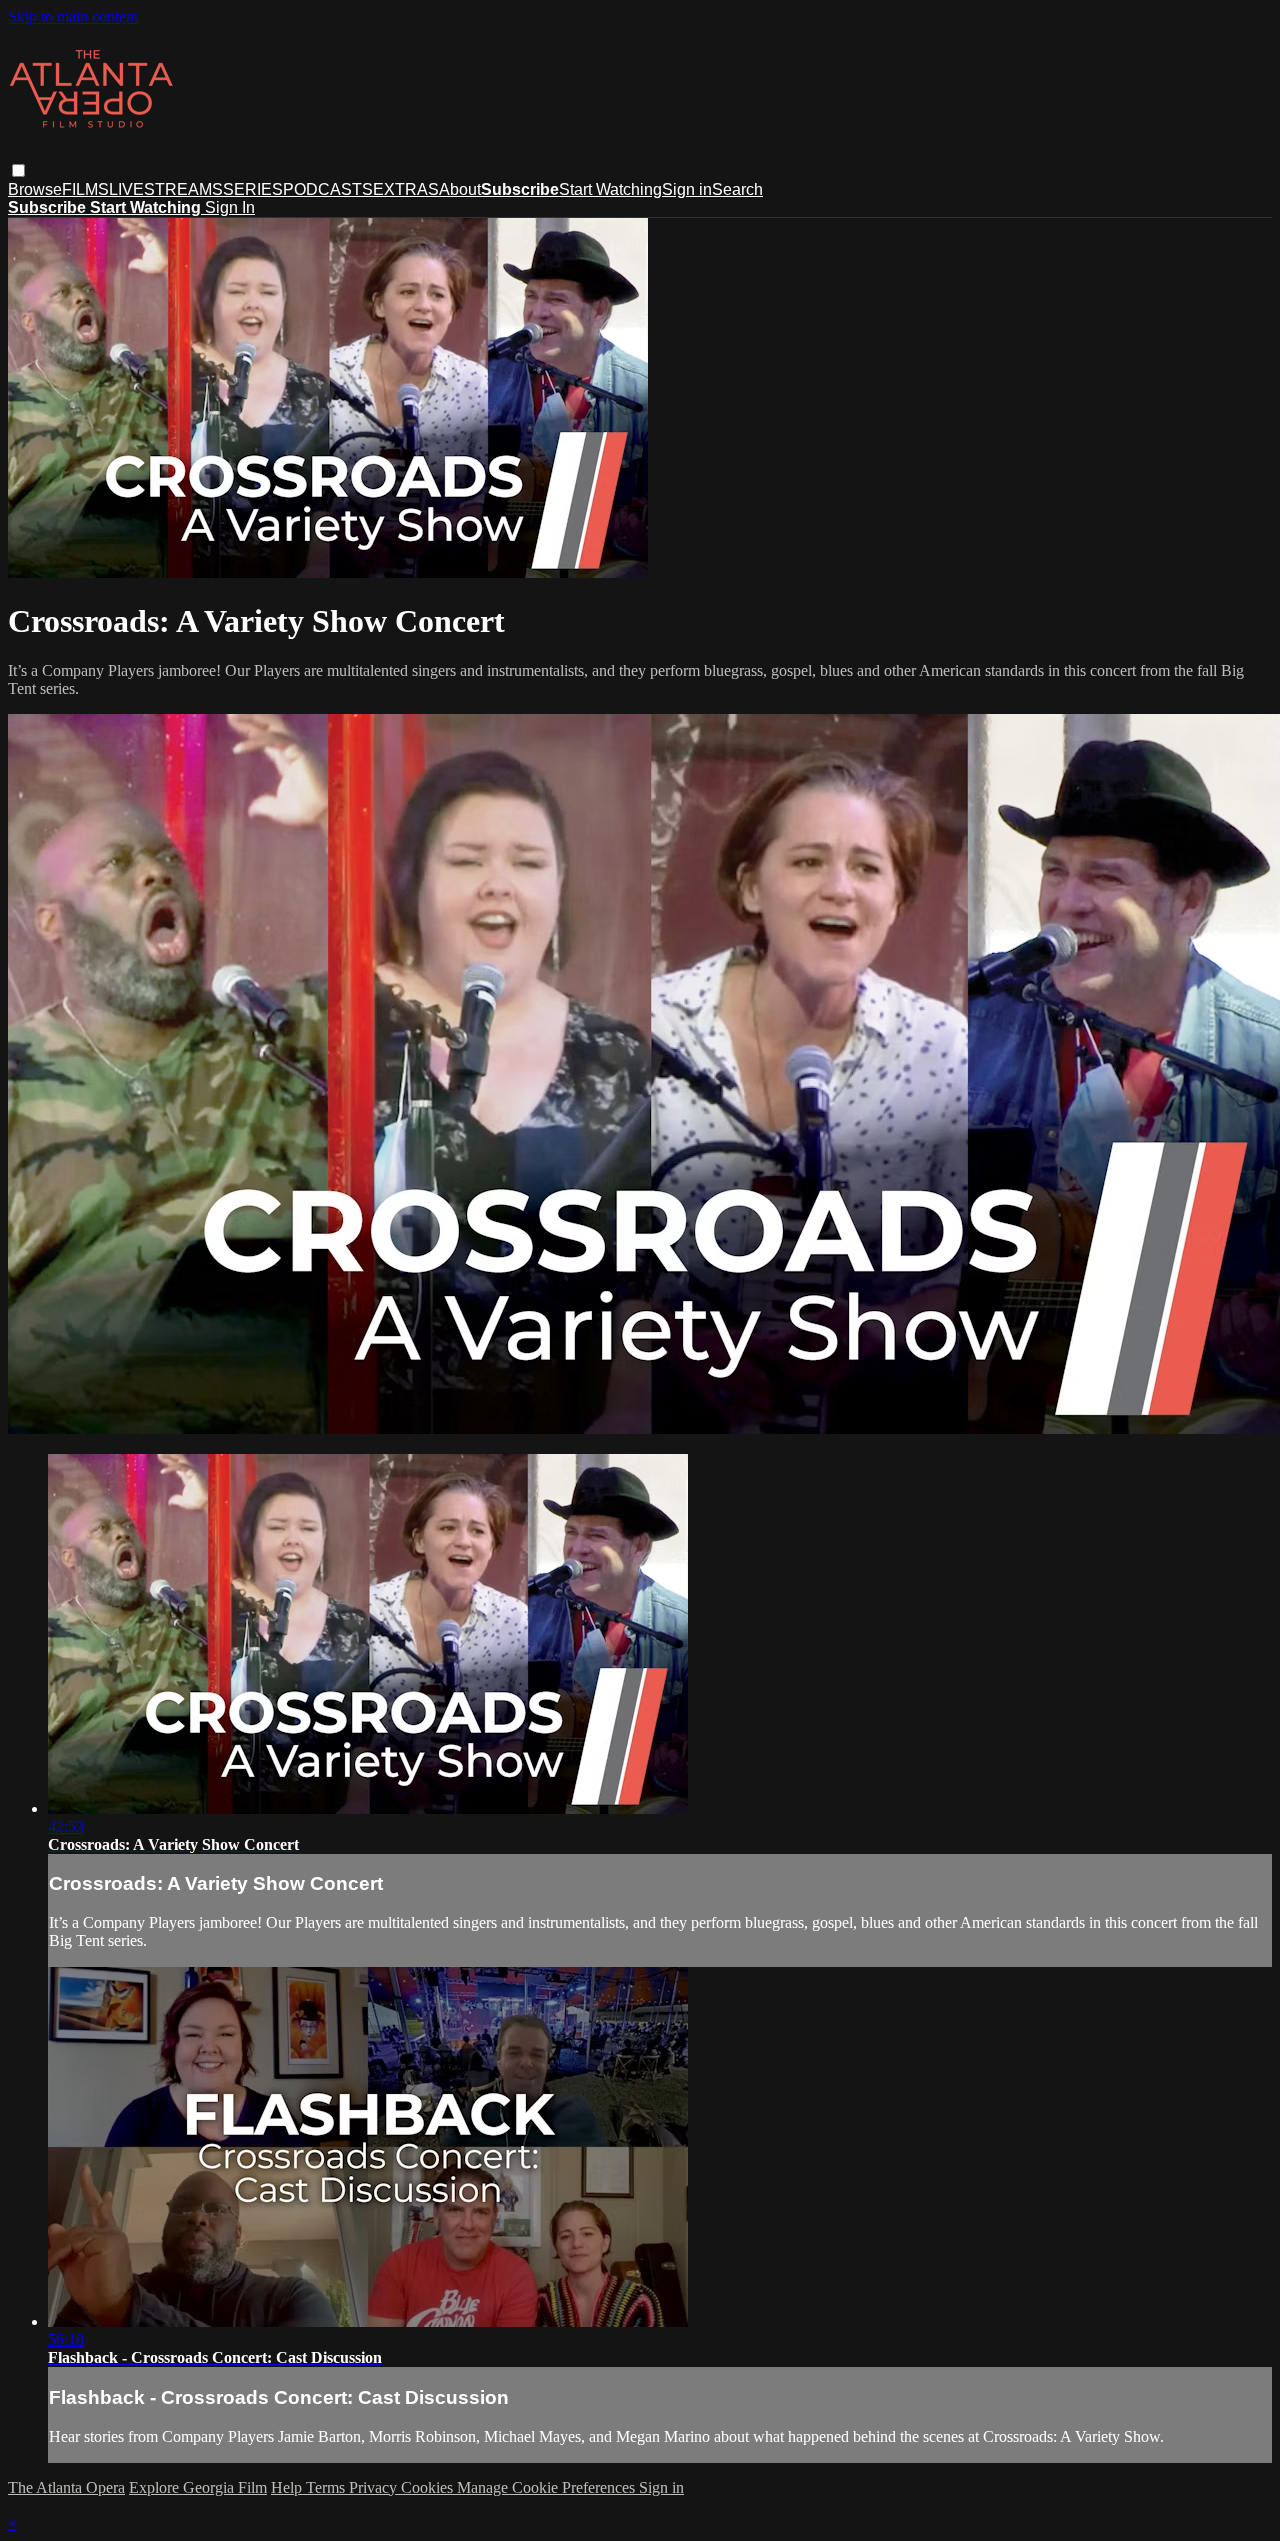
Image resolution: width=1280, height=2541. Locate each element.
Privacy (375, 2487)
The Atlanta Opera (66, 2487)
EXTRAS (406, 189)
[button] (18, 170)
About (460, 189)
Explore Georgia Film (198, 2487)
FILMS (85, 189)
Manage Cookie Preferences (548, 2487)
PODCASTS (328, 189)
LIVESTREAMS (166, 189)
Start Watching (610, 189)
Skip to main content (73, 16)
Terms (327, 2487)
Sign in (687, 189)
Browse (35, 189)
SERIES (253, 189)
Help (288, 2487)
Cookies (429, 2487)
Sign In (230, 207)
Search (737, 189)
